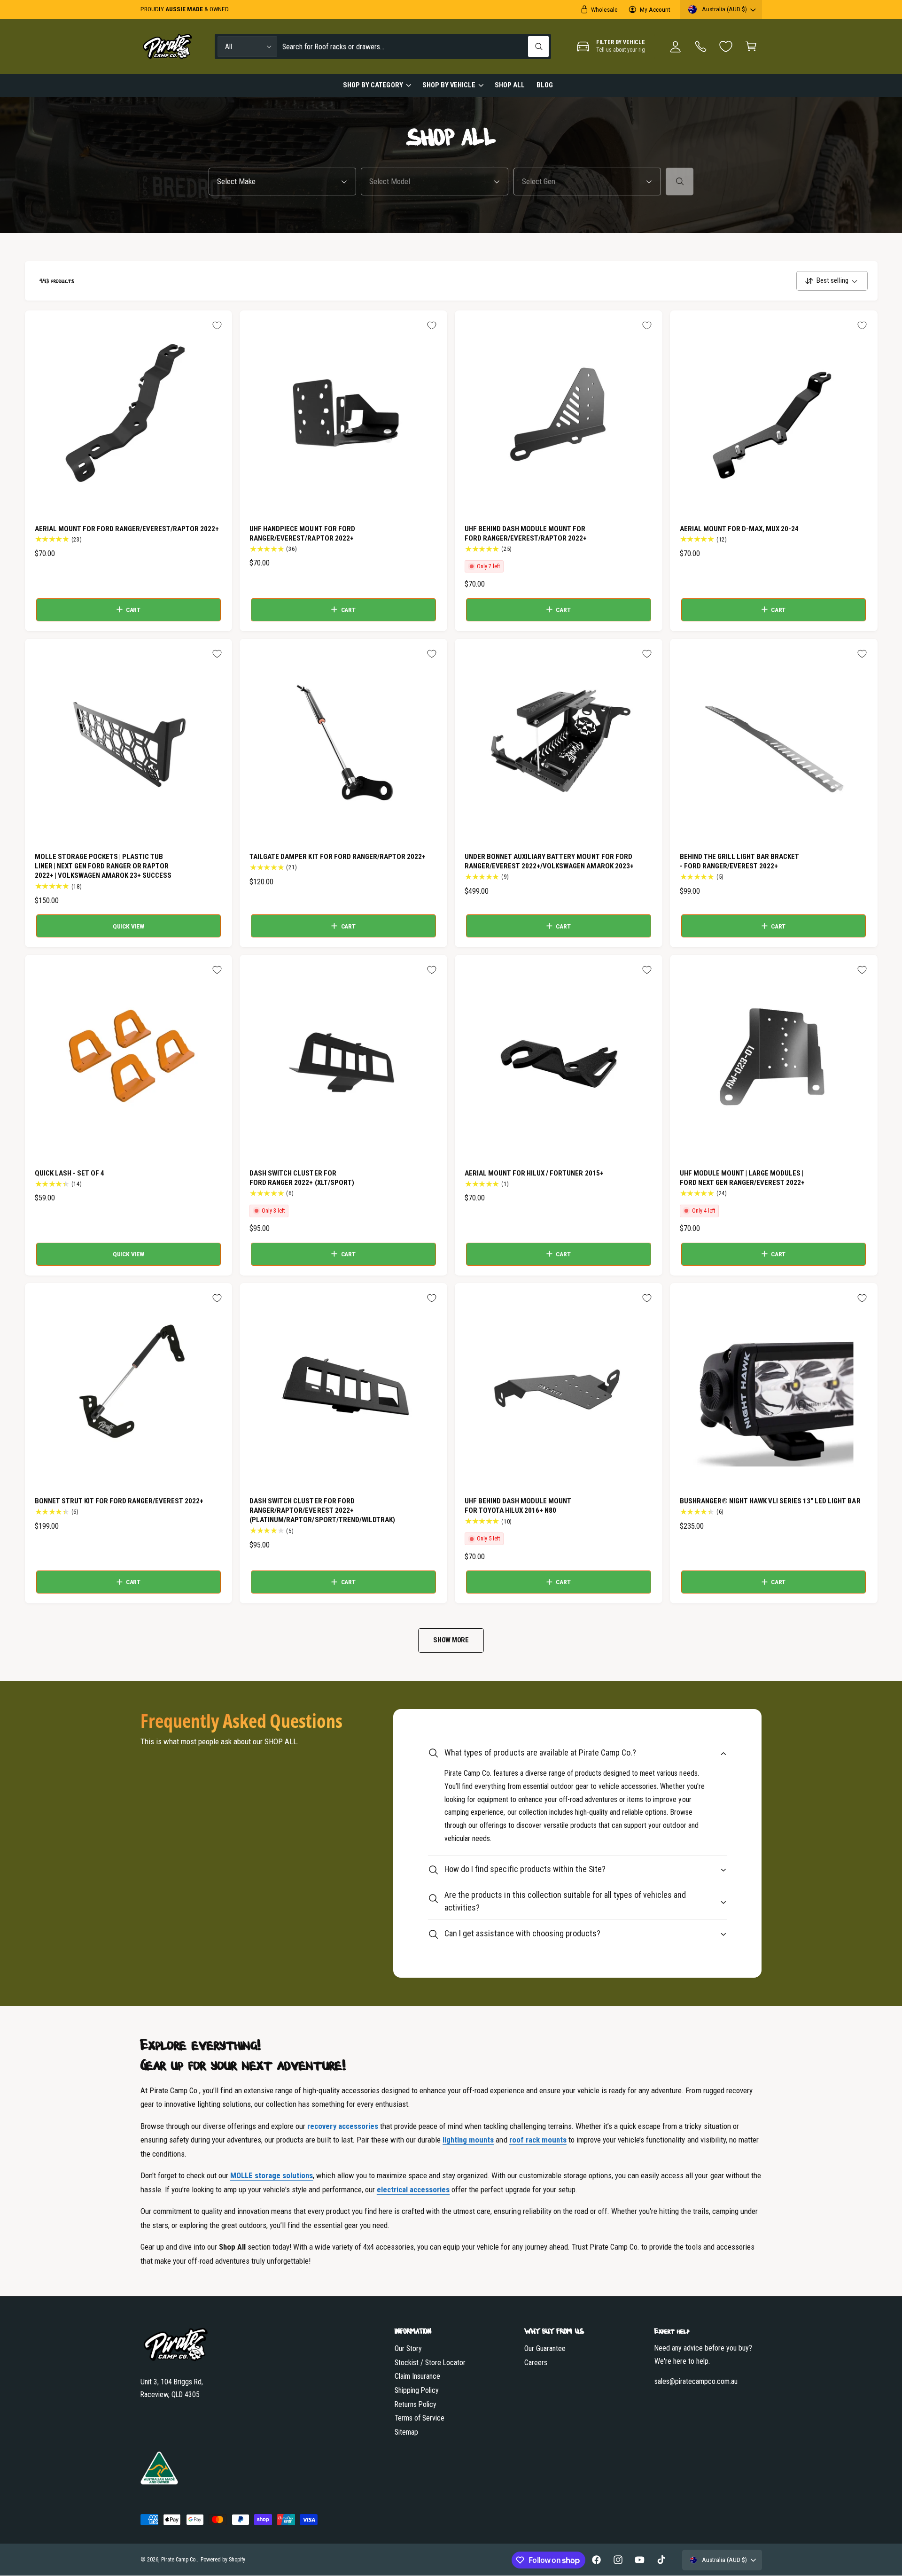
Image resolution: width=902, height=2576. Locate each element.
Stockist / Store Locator (430, 2363)
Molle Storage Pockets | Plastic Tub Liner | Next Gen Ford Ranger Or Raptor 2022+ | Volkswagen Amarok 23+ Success (103, 866)
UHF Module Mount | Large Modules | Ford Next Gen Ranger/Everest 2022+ (743, 1178)
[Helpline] (701, 47)
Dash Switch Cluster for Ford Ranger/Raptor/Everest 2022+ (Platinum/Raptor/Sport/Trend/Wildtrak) (322, 1510)
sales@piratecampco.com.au (696, 2381)
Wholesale (604, 9)
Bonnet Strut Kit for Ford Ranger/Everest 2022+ (119, 1501)
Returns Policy (416, 2404)
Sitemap (406, 2432)
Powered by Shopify (223, 2560)
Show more (451, 1640)
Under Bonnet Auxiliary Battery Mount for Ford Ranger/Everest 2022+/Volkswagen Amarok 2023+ (549, 861)
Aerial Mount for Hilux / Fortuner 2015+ (534, 1173)
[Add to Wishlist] (217, 325)
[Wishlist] (726, 46)
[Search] (680, 182)
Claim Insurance (417, 2376)
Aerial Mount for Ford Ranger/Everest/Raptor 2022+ (127, 529)
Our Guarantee (545, 2348)
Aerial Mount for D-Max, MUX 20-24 (739, 529)
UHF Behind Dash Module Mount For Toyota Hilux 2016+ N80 (518, 1506)
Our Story (408, 2348)
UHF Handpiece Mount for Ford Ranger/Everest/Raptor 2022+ (302, 534)
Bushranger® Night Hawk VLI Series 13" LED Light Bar (770, 1501)
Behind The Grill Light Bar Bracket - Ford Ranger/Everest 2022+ (740, 861)
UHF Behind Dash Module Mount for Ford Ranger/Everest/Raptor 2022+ (526, 534)
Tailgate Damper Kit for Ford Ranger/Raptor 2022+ (338, 857)
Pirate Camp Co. (179, 2560)
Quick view (128, 926)
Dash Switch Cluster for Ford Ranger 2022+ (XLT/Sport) (302, 1178)
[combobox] (416, 47)
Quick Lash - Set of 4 (70, 1173)
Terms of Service (420, 2418)
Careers (536, 2363)
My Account (655, 9)
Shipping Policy (417, 2390)
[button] (751, 47)
